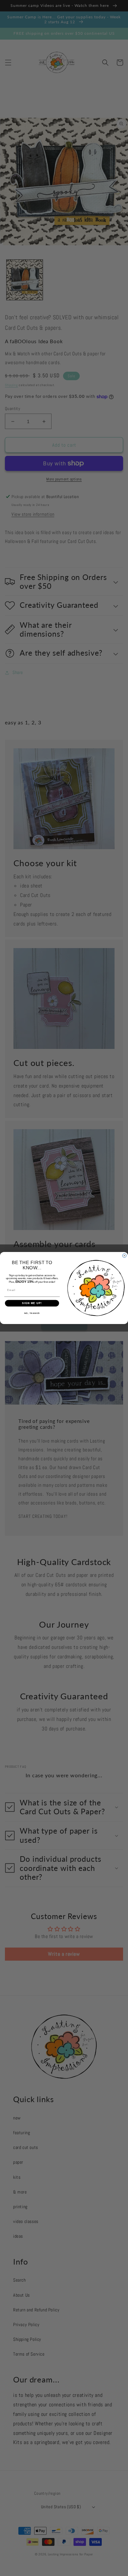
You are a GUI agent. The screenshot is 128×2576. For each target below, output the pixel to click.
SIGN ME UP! (32, 1303)
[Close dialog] (124, 1256)
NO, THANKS (32, 1313)
